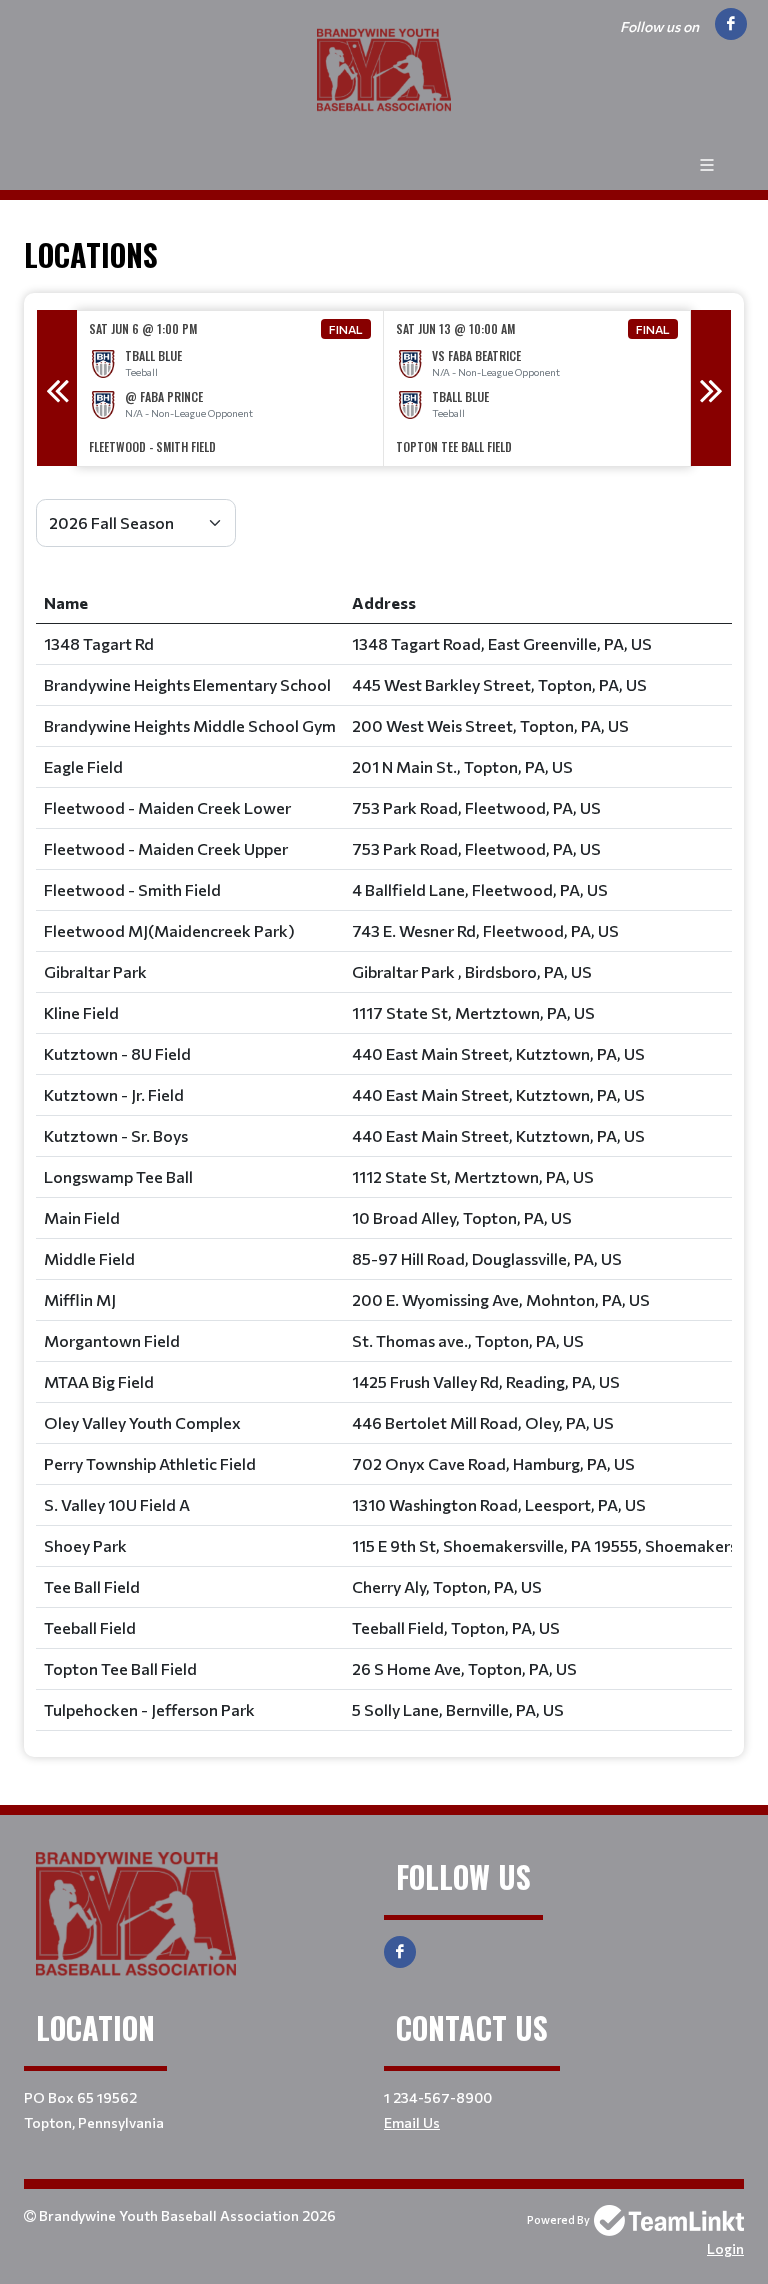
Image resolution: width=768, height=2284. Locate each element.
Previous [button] (57, 388)
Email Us (412, 2122)
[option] (230, 388)
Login (725, 2248)
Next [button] (711, 388)
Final (346, 329)
